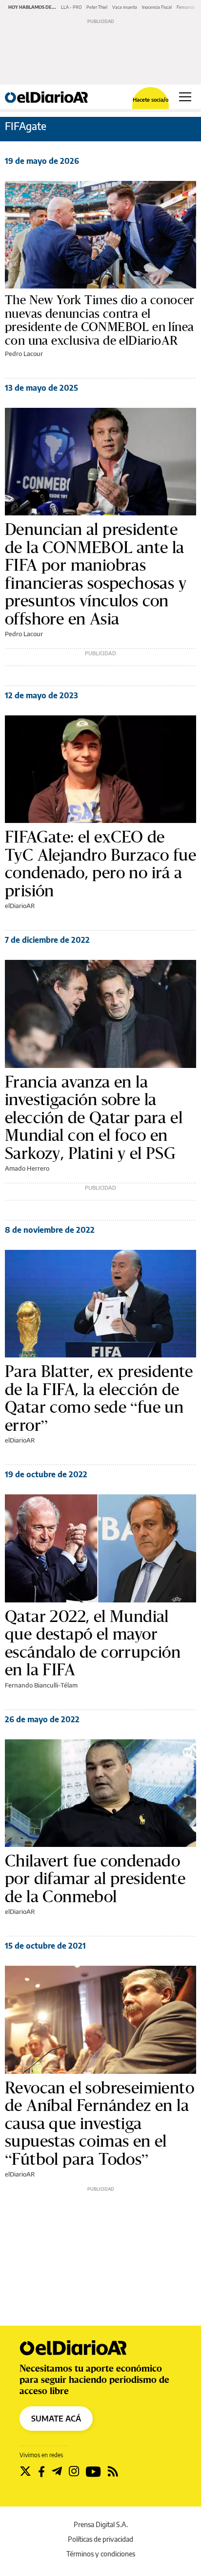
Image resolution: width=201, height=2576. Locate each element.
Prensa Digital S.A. (101, 2524)
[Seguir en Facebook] (41, 2471)
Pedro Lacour (24, 354)
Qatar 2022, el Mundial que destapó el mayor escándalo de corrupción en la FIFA (93, 1643)
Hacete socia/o (151, 100)
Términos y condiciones (101, 2554)
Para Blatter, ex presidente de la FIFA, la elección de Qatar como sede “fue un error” (99, 1398)
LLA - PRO (71, 7)
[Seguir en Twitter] (25, 2471)
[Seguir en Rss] (113, 2471)
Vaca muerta (125, 7)
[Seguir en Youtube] (93, 2471)
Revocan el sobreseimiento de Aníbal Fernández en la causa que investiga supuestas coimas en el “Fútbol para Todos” (100, 2123)
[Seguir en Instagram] (74, 2471)
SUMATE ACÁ (56, 2419)
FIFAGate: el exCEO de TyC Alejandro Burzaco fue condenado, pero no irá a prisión (100, 864)
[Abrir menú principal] (185, 97)
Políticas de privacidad (100, 2539)
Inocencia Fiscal (157, 7)
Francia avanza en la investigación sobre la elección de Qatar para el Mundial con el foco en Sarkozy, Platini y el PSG (94, 1117)
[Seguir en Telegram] (57, 2471)
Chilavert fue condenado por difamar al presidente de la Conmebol (95, 1878)
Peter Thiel (97, 7)
